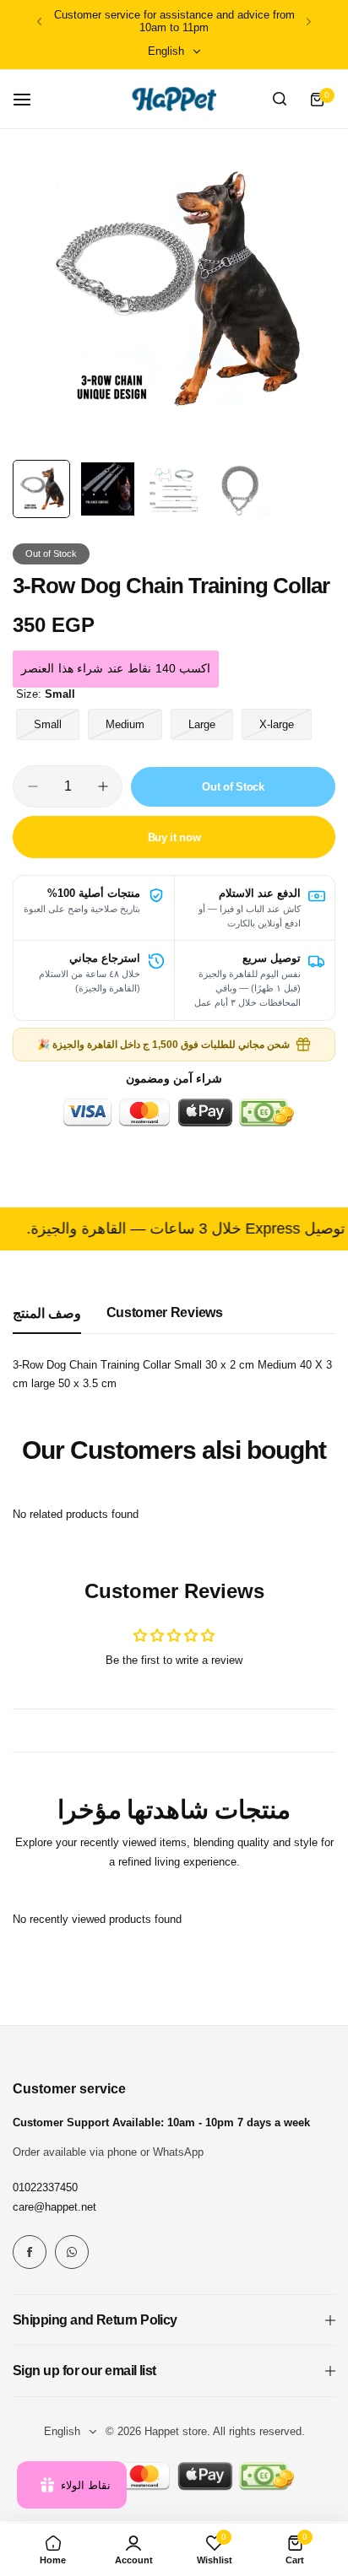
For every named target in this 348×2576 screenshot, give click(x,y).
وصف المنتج (47, 1313)
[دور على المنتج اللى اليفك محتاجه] (280, 100)
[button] (39, 22)
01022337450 (45, 2187)
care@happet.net (54, 2207)
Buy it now (174, 837)
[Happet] (174, 99)
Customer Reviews (165, 1312)
